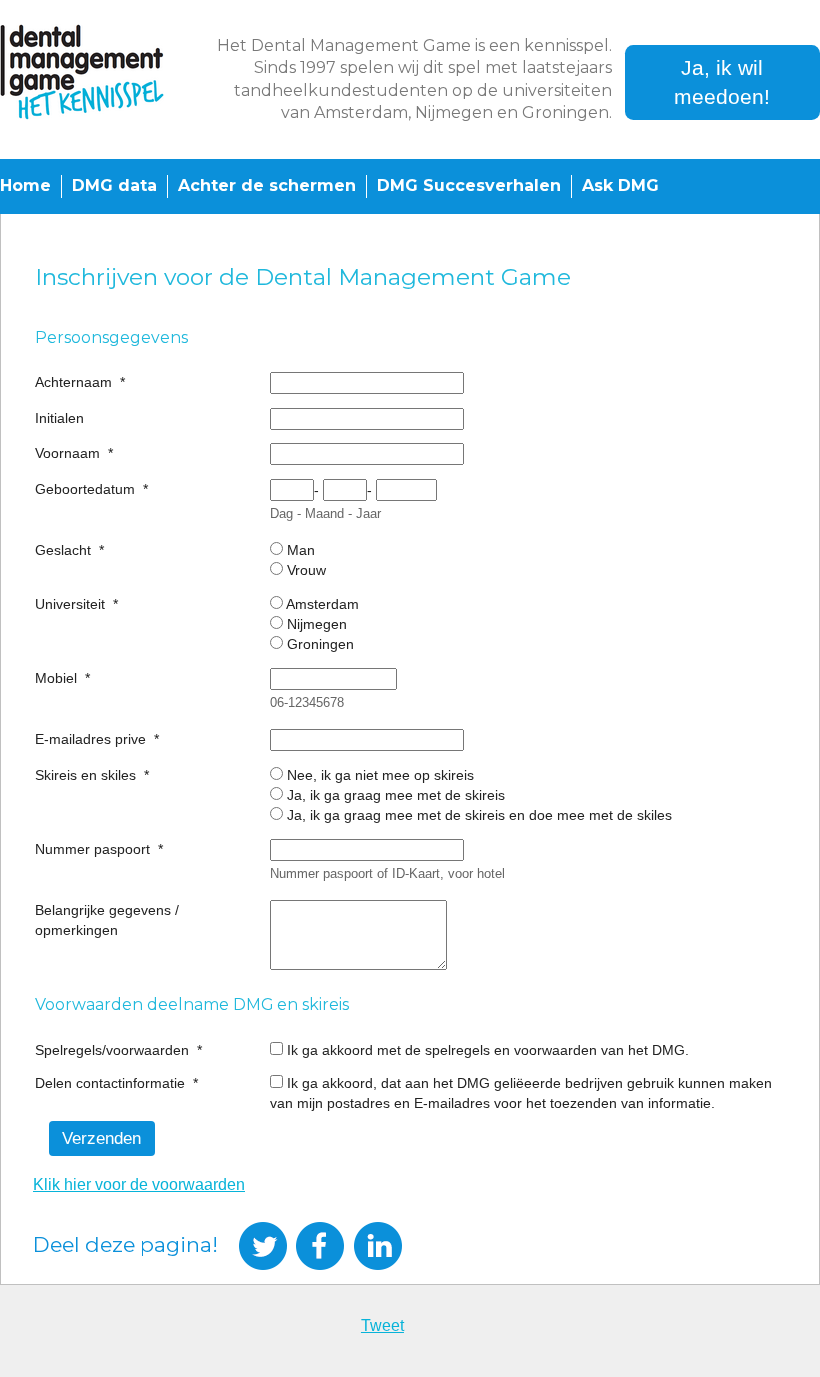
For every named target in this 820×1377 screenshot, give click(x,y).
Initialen (59, 418)
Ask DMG (620, 185)
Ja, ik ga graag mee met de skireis (396, 795)
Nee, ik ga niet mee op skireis (380, 775)
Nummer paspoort (92, 849)
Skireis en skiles (85, 775)
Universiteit (70, 604)
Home (25, 185)
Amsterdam (322, 604)
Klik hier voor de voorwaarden (139, 1184)
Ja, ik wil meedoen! (722, 82)
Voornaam (67, 453)
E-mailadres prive (90, 739)
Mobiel (56, 678)
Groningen (320, 644)
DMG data (114, 185)
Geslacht (63, 550)
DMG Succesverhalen (469, 185)
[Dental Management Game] (97, 72)
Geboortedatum (85, 489)
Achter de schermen (267, 185)
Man (301, 550)
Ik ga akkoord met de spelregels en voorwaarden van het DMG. (488, 1050)
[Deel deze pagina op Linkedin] (378, 1246)
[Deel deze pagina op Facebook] (320, 1246)
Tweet (382, 1325)
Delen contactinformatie (110, 1083)
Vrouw (306, 570)
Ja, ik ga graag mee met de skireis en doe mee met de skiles (479, 815)
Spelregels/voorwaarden (112, 1050)
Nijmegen (317, 624)
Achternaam (73, 382)
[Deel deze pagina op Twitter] (263, 1246)
